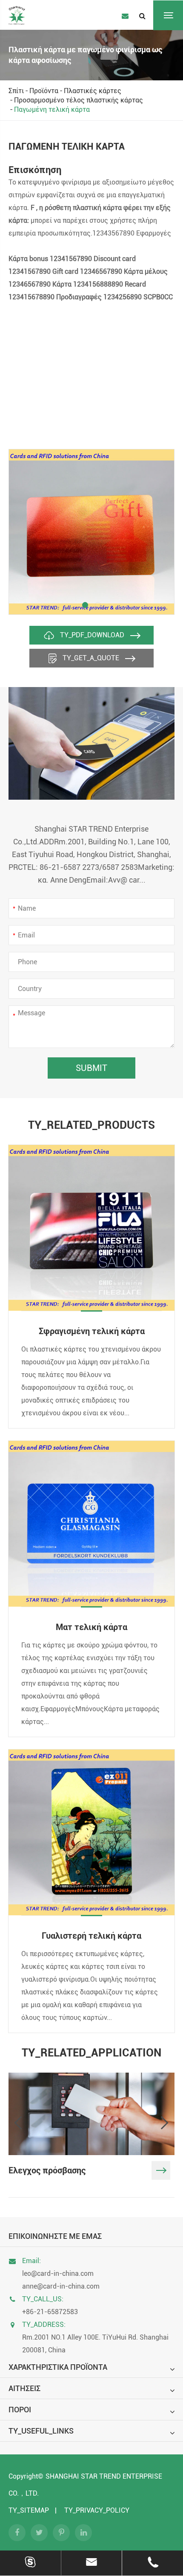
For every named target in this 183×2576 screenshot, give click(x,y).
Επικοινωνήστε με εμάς (55, 2236)
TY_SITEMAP (29, 2510)
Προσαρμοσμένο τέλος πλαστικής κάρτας (79, 100)
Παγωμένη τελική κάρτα (52, 109)
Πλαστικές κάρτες (93, 91)
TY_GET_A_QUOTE (91, 658)
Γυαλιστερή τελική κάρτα (91, 1936)
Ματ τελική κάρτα (91, 1627)
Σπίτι (16, 91)
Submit (91, 1068)
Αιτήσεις (24, 2388)
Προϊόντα (44, 91)
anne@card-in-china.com (61, 2286)
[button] (85, 605)
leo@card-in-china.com (58, 2274)
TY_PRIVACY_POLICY (97, 2510)
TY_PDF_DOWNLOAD (92, 635)
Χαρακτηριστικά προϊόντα (58, 2367)
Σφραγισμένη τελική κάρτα (92, 1331)
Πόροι (20, 2410)
